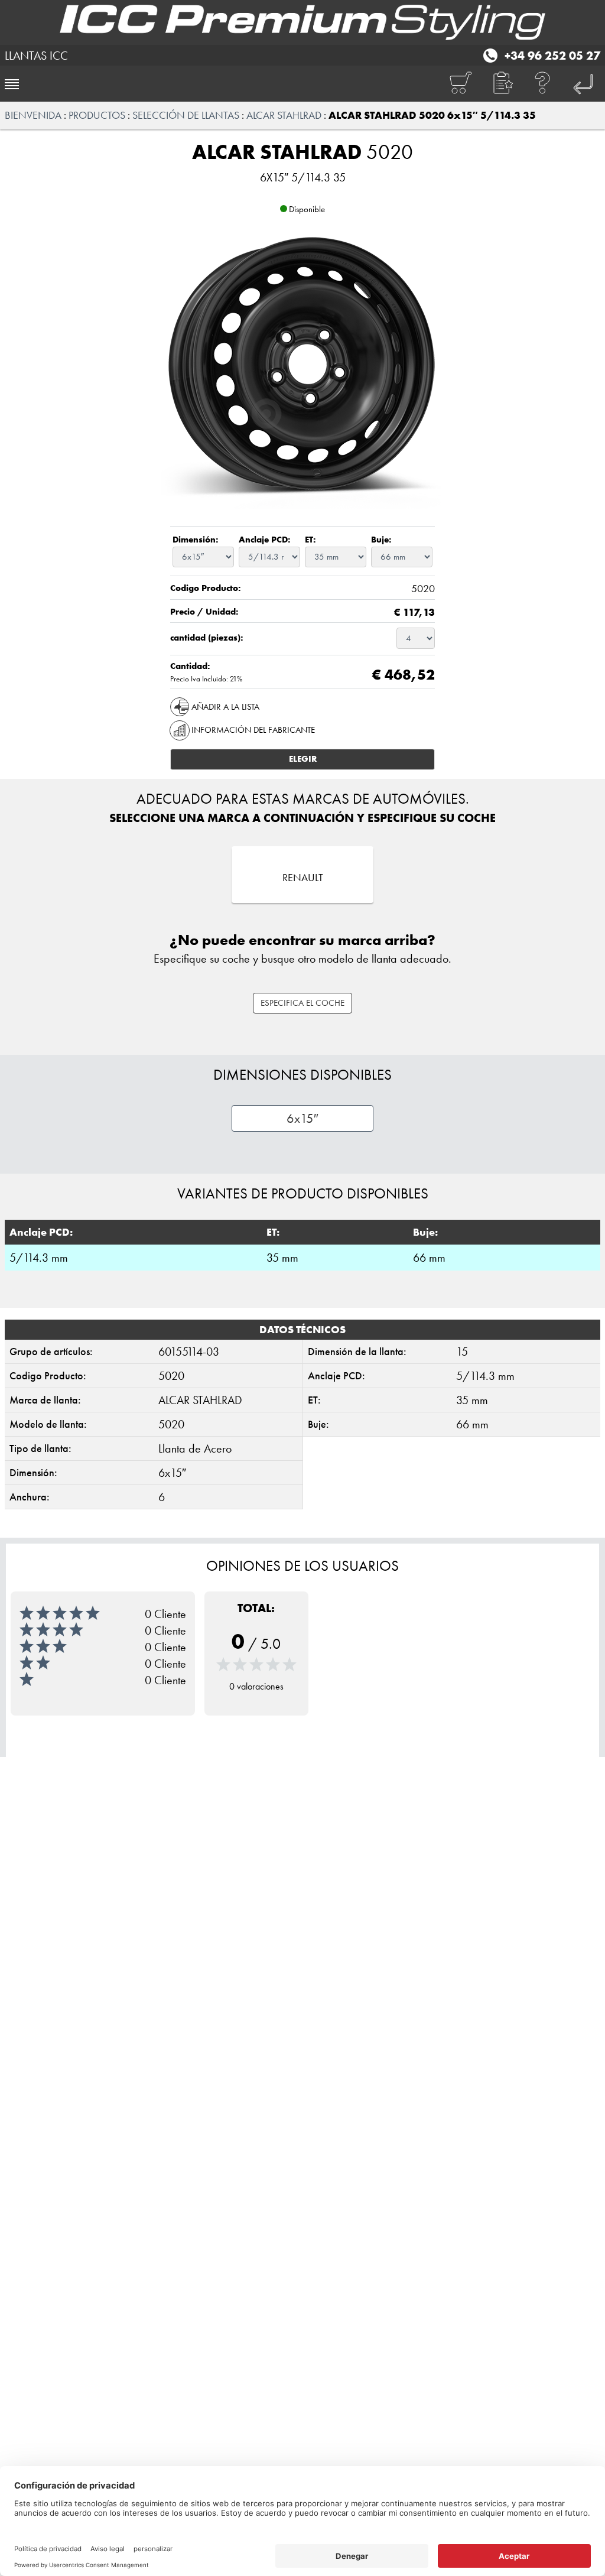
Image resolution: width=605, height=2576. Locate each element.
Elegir (303, 759)
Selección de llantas (186, 115)
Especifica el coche (302, 1003)
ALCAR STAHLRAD (284, 115)
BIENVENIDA (33, 115)
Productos (97, 115)
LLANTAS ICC (36, 56)
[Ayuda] (543, 84)
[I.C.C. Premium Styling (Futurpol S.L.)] (302, 22)
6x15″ (302, 1118)
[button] (502, 84)
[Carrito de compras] (460, 84)
